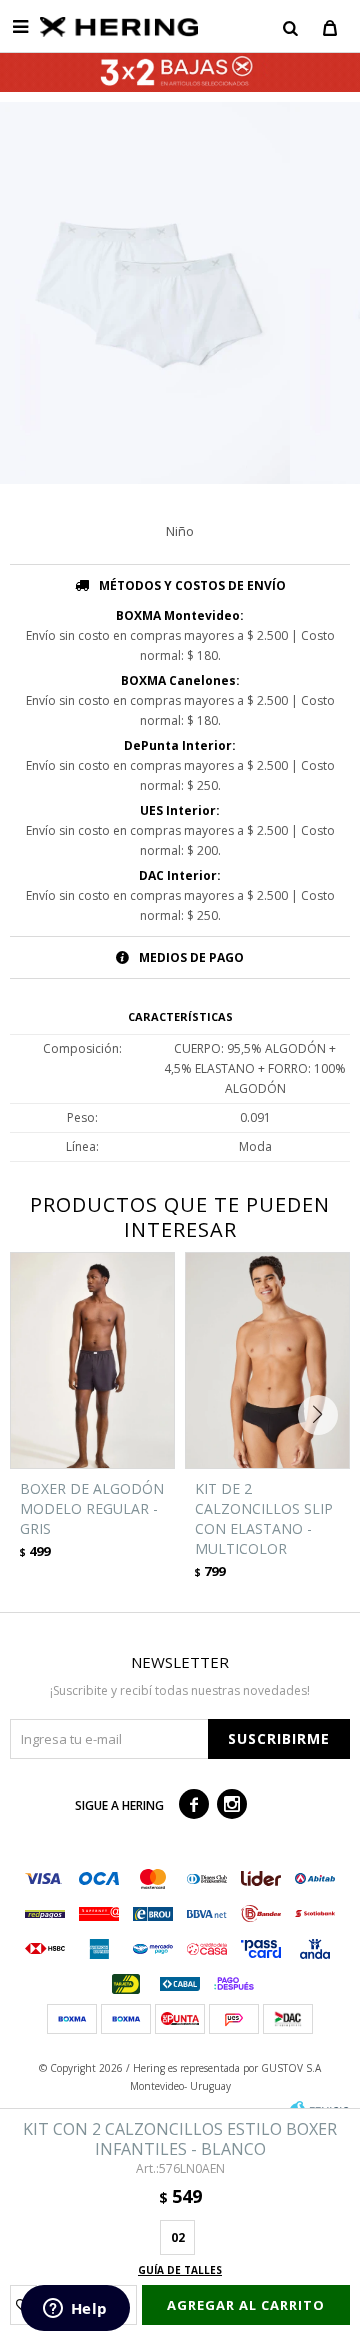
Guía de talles (180, 2270)
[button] (290, 27)
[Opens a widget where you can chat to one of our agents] (75, 2310)
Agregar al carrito (246, 2305)
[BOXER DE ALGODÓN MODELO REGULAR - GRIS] (92, 1360)
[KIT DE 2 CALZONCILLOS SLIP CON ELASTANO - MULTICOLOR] (267, 1360)
